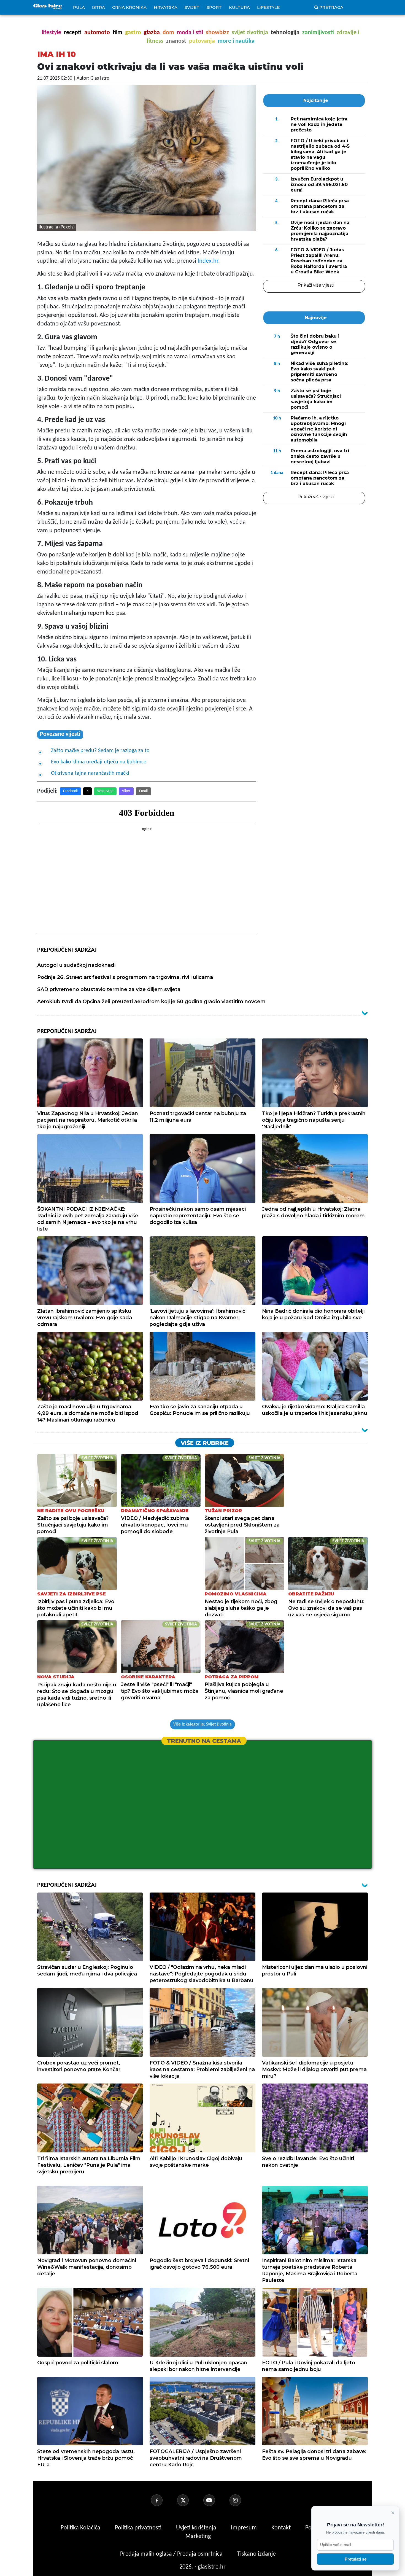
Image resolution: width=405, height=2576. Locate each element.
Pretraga (331, 7)
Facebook (70, 791)
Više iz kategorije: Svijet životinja (202, 1724)
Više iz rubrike (205, 1443)
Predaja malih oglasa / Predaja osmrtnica (172, 2554)
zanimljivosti (318, 33)
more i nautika (236, 41)
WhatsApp (105, 791)
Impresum (245, 2528)
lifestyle (51, 33)
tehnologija (285, 33)
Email (143, 791)
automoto (97, 33)
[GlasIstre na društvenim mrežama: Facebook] (163, 2500)
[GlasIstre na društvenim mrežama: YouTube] (216, 2500)
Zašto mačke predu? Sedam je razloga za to (100, 751)
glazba (152, 33)
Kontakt (282, 2528)
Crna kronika (129, 7)
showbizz (217, 33)
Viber (126, 791)
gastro (133, 33)
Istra (98, 7)
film (118, 33)
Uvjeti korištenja (197, 2528)
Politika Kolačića (81, 2528)
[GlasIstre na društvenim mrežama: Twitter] (190, 2500)
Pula (79, 7)
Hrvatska (166, 7)
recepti (73, 33)
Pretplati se (356, 2559)
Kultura (239, 7)
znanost (176, 41)
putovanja (202, 41)
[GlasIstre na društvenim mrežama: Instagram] (242, 2500)
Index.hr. (209, 261)
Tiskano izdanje (256, 2554)
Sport (214, 7)
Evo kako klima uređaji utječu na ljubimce (99, 762)
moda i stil (190, 33)
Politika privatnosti (138, 2528)
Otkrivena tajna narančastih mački (90, 773)
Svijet (192, 7)
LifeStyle (268, 7)
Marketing (198, 2536)
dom (168, 33)
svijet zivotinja (250, 33)
